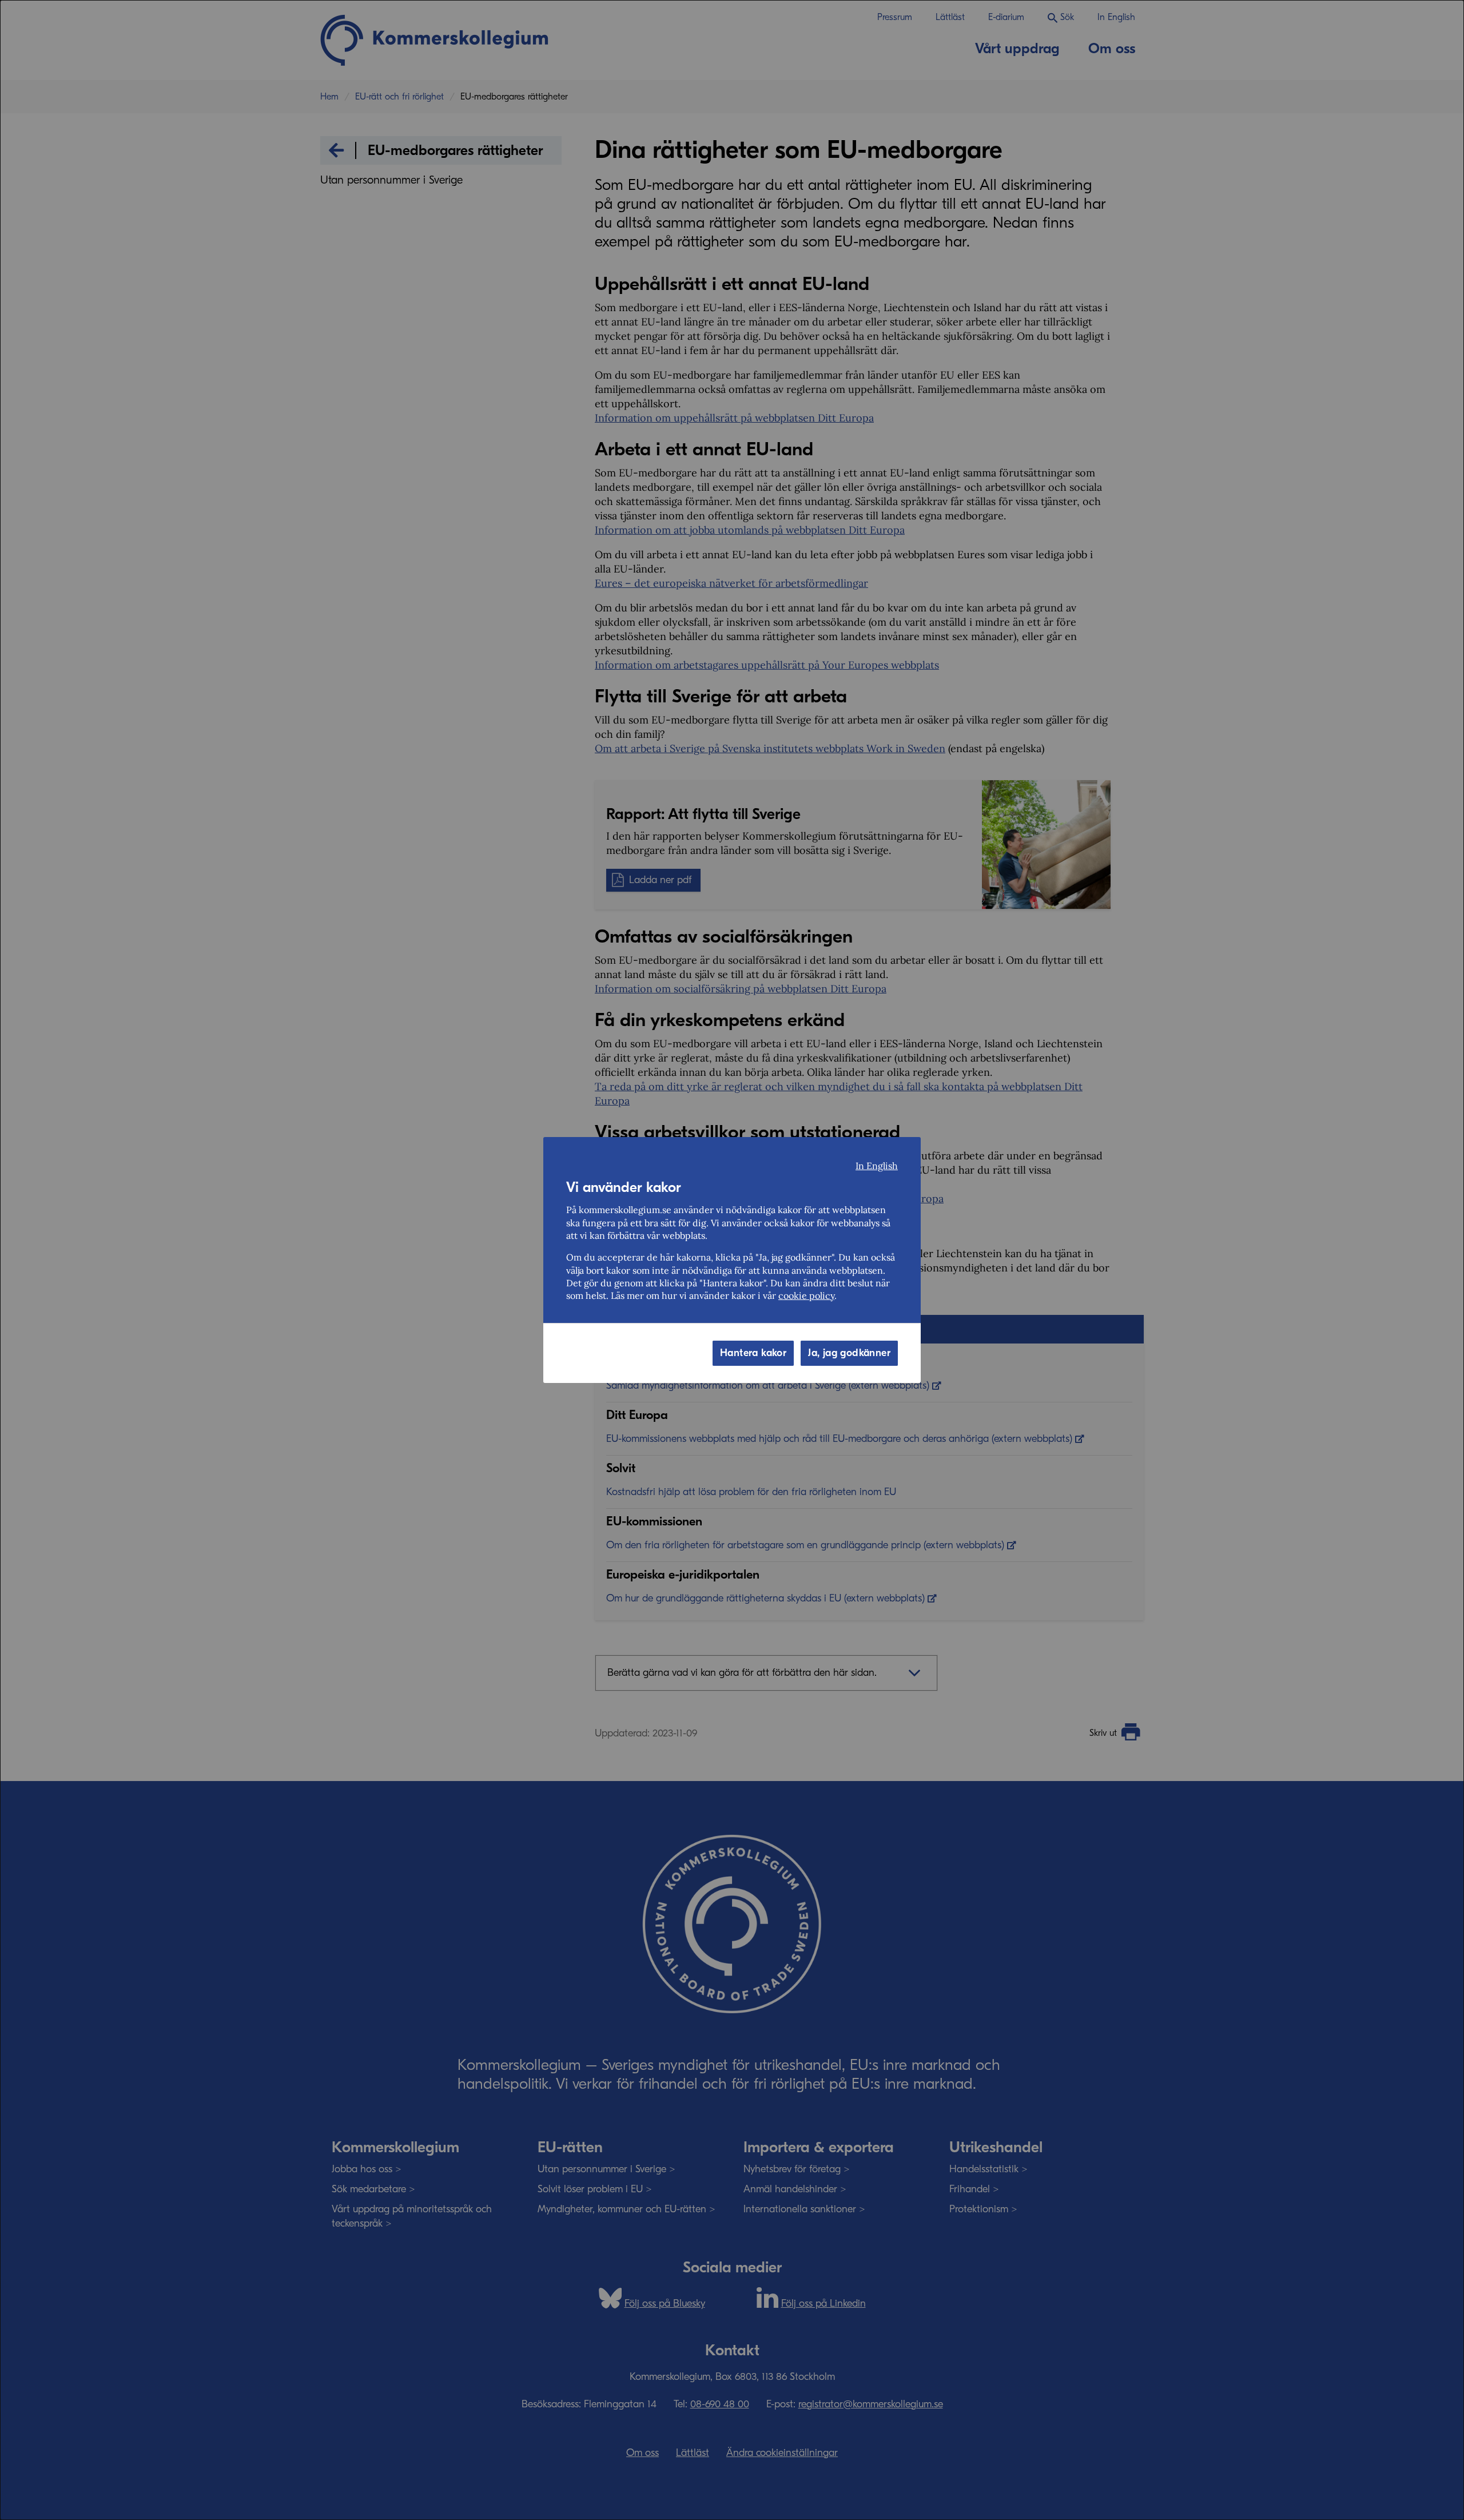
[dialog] (732, 1260)
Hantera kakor (753, 1353)
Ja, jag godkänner (849, 1353)
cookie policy (806, 1295)
